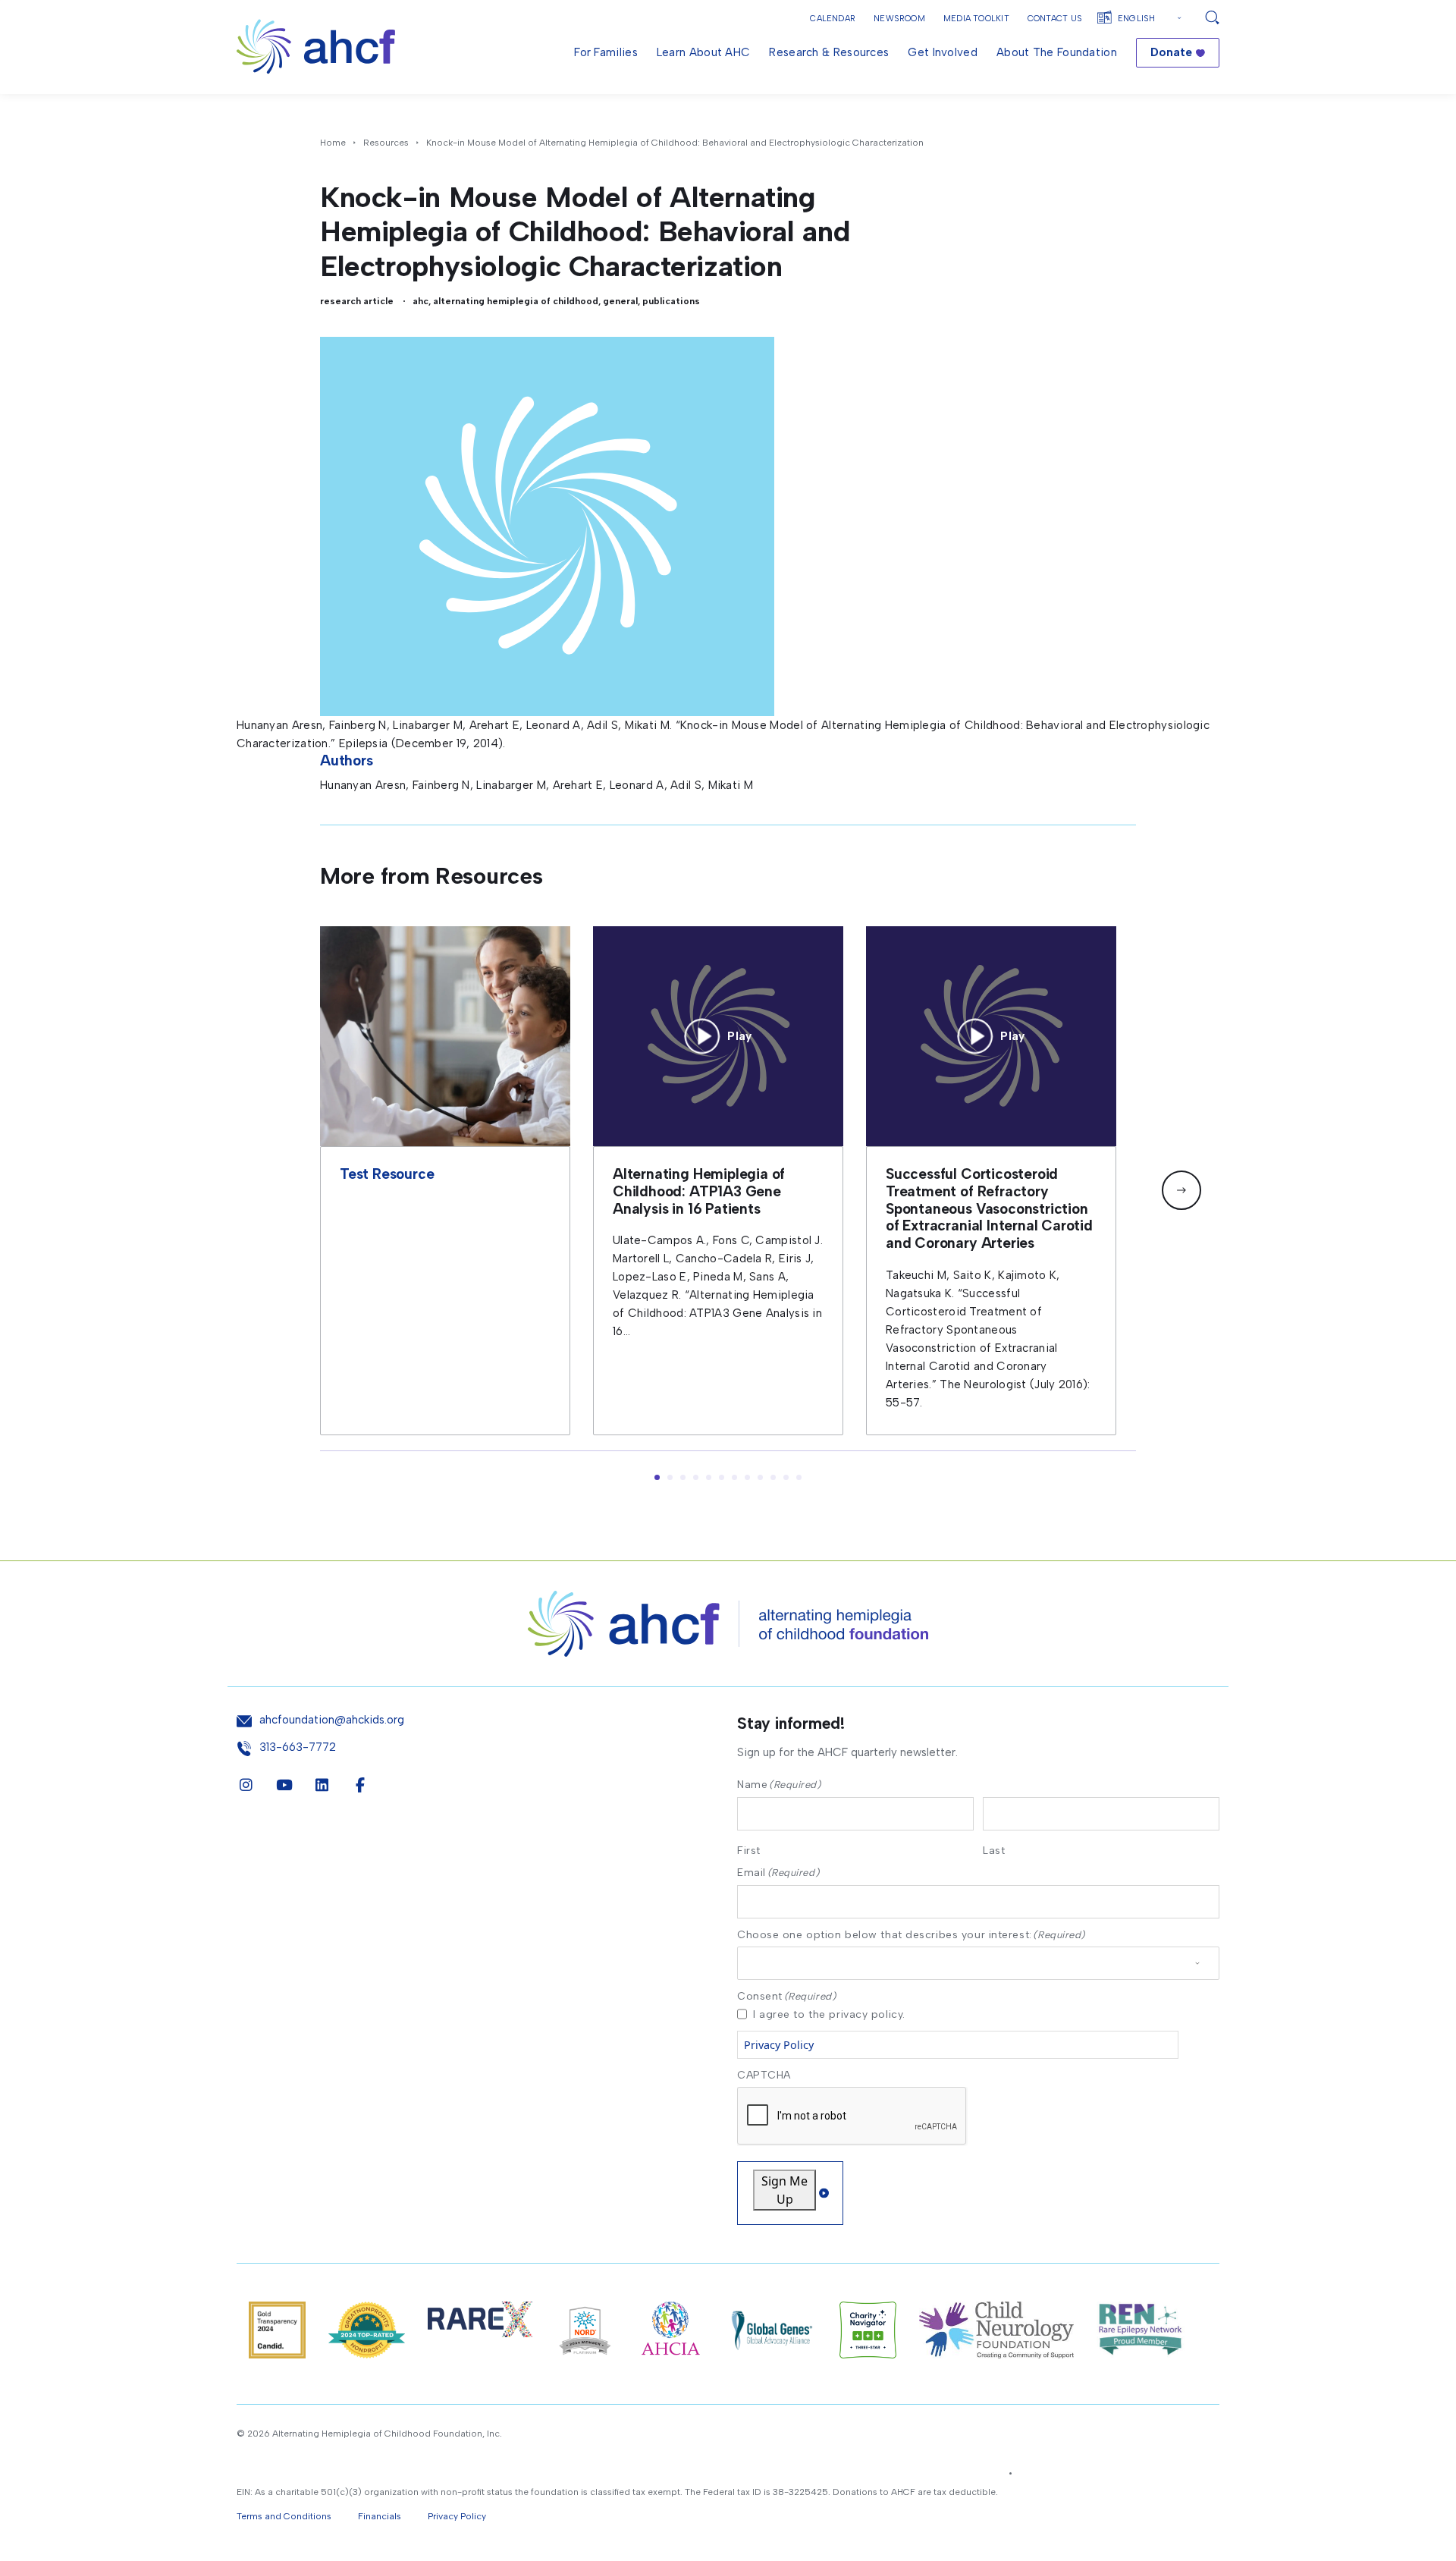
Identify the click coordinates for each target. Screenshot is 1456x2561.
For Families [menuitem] (606, 52)
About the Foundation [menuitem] (1057, 52)
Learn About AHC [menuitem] (704, 52)
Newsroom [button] (899, 19)
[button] (1181, 1190)
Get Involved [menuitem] (943, 52)
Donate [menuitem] (1171, 52)
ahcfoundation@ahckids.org (332, 1720)
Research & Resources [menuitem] (829, 52)
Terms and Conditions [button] (284, 2516)
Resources (386, 143)
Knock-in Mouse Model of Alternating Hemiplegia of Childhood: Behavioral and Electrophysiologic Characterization (675, 143)
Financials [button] (380, 2516)
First (749, 1850)
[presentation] (852, 2116)
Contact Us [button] (1055, 19)
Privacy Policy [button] (457, 2516)
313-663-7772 (298, 1747)
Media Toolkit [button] (976, 19)
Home (333, 143)
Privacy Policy (779, 2045)
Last (994, 1850)
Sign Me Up (784, 2190)
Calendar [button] (833, 19)
